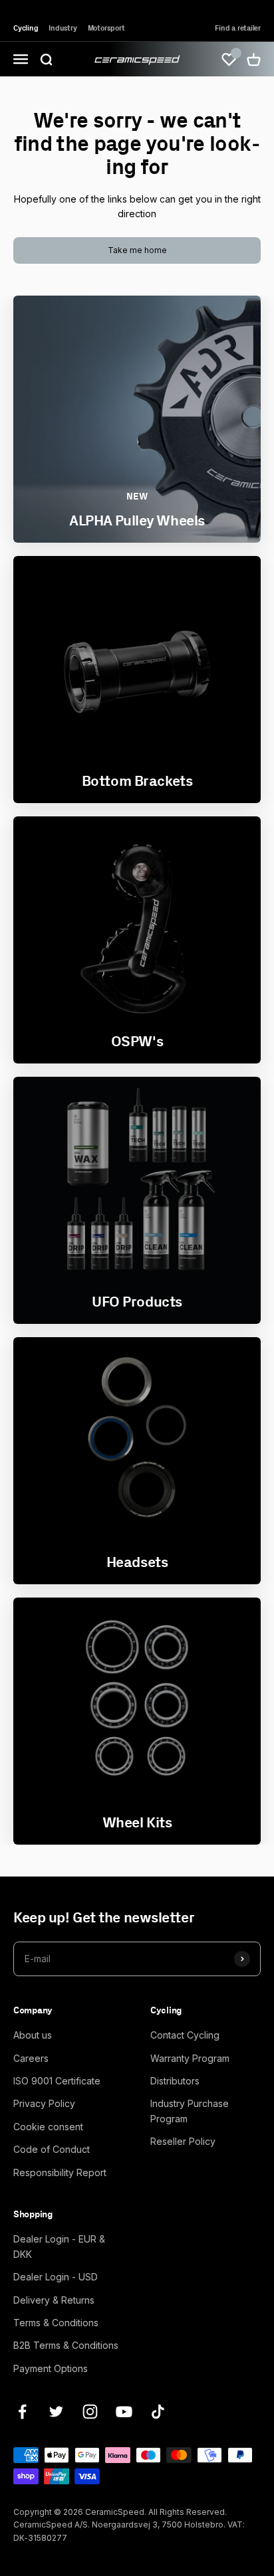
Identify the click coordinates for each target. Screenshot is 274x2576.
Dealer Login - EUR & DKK (59, 2246)
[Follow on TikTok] (158, 2412)
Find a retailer (238, 28)
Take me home (137, 250)
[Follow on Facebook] (22, 2412)
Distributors (175, 2081)
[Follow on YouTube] (124, 2412)
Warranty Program (190, 2058)
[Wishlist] (229, 59)
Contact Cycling (185, 2035)
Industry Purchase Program (190, 2111)
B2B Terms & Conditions (66, 2345)
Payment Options (51, 2368)
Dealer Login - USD (56, 2277)
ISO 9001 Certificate (57, 2081)
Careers (31, 2058)
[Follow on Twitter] (56, 2412)
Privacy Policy (44, 2103)
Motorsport (106, 28)
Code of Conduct (52, 2149)
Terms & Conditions (56, 2323)
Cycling (26, 28)
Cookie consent (48, 2127)
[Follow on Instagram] (90, 2412)
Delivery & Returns (54, 2300)
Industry (63, 28)
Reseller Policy (183, 2141)
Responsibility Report (60, 2172)
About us (33, 2035)
